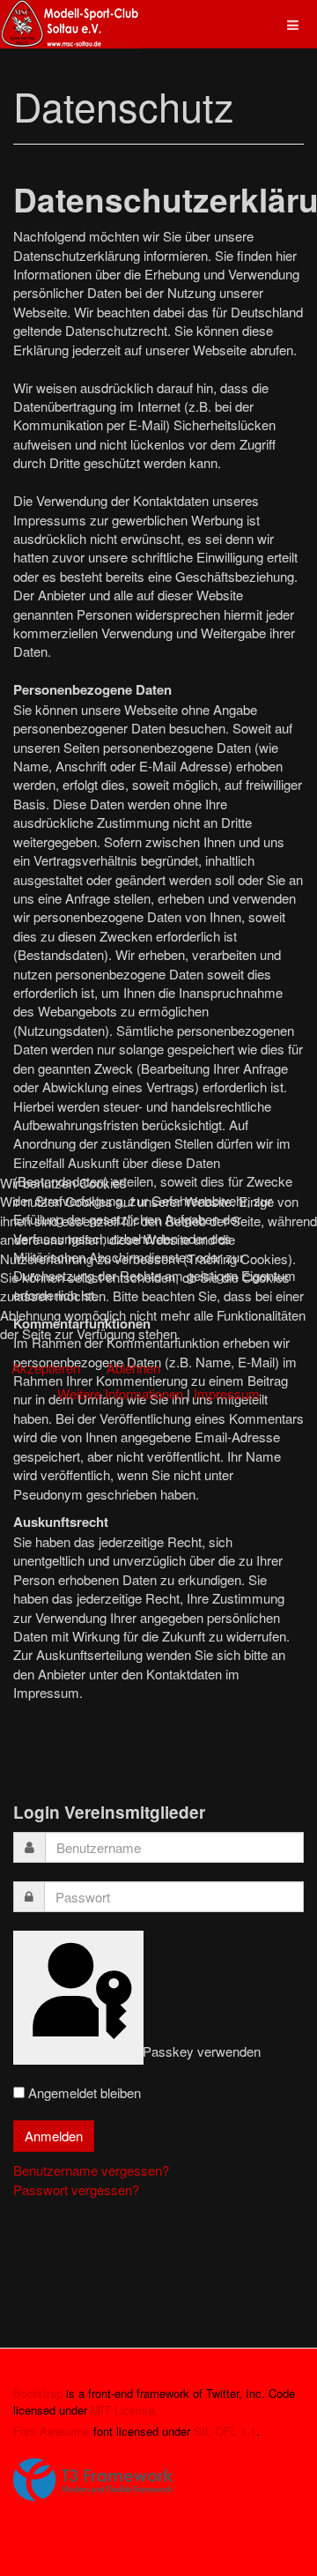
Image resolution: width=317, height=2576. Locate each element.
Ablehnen (133, 1368)
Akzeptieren (46, 1368)
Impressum (227, 1393)
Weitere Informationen (120, 1393)
